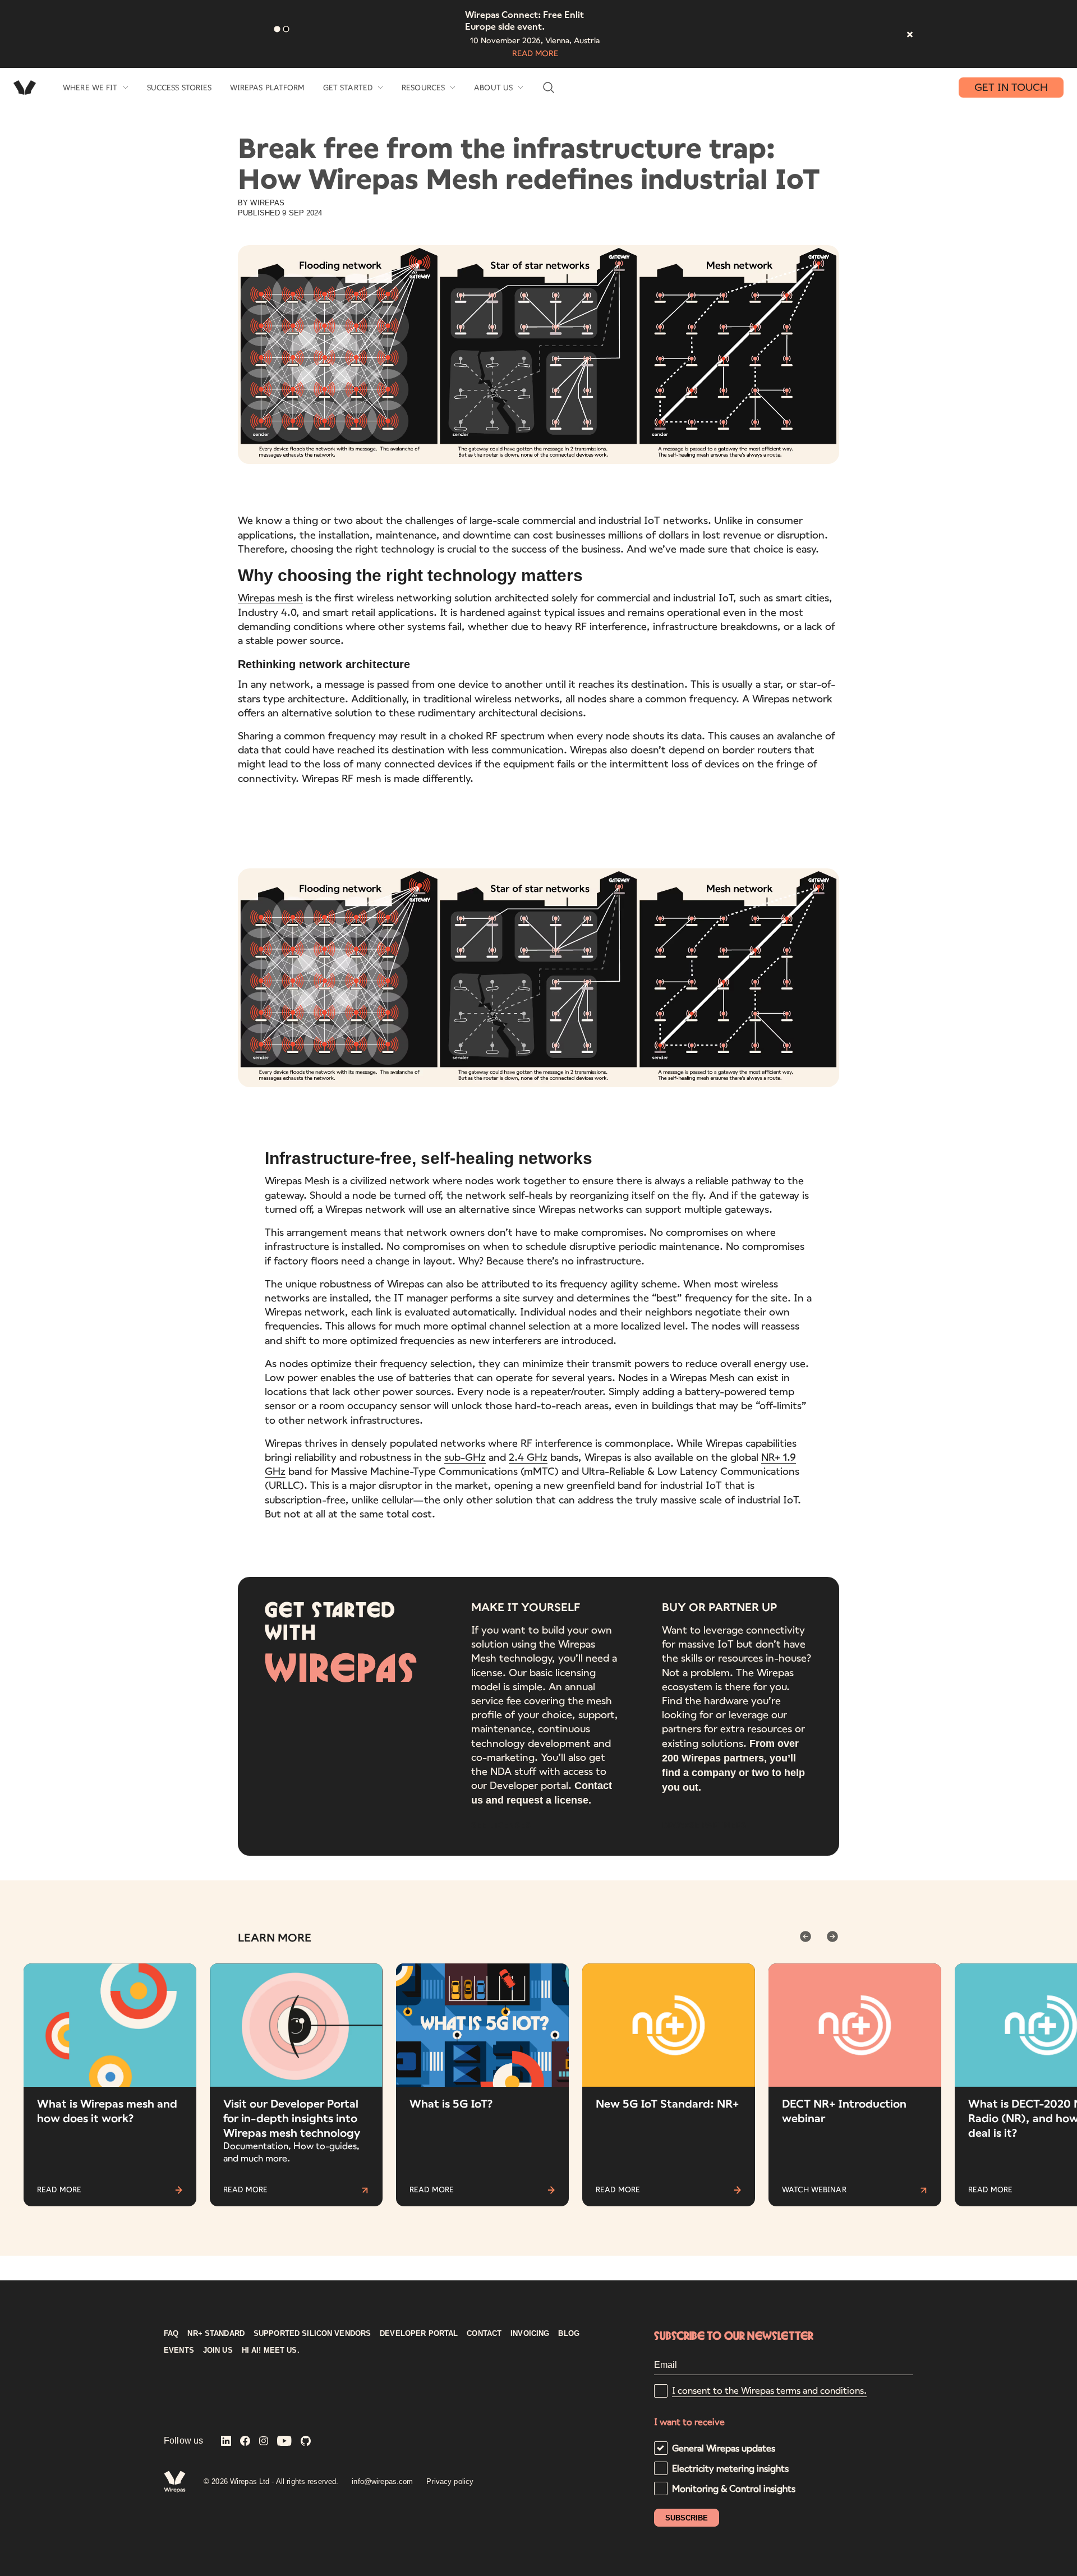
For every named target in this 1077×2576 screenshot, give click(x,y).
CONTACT (484, 2334)
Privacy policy (450, 2481)
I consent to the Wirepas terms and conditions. (769, 2390)
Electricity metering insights (730, 2468)
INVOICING (530, 2334)
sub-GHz (465, 1457)
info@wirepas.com (382, 2481)
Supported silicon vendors (312, 2334)
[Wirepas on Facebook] (245, 2442)
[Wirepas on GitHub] (306, 2442)
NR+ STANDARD (216, 2334)
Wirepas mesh (270, 597)
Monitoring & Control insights (734, 2488)
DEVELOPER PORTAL (419, 2334)
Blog (569, 2334)
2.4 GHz (528, 1457)
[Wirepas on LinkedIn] (226, 2442)
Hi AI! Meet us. (271, 2350)
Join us (218, 2350)
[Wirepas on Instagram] (264, 2442)
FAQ (171, 2334)
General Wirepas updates (724, 2448)
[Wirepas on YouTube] (284, 2442)
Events (179, 2350)
